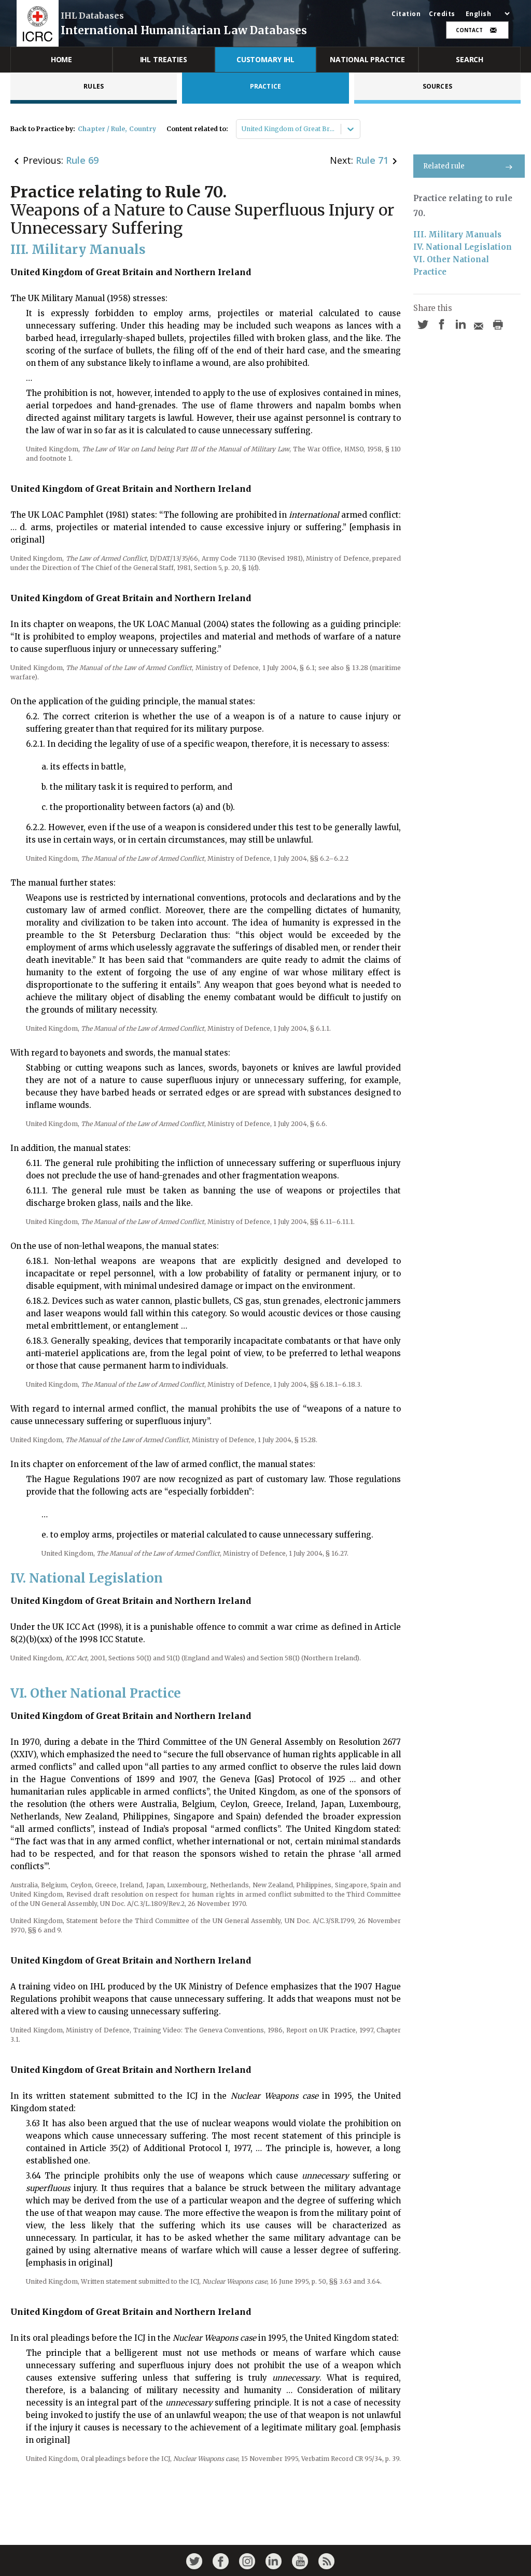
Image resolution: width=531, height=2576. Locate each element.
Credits (442, 14)
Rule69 (82, 160)
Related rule (444, 166)
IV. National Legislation (463, 247)
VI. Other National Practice (452, 266)
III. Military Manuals (457, 234)
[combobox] (242, 129)
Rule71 (372, 160)
